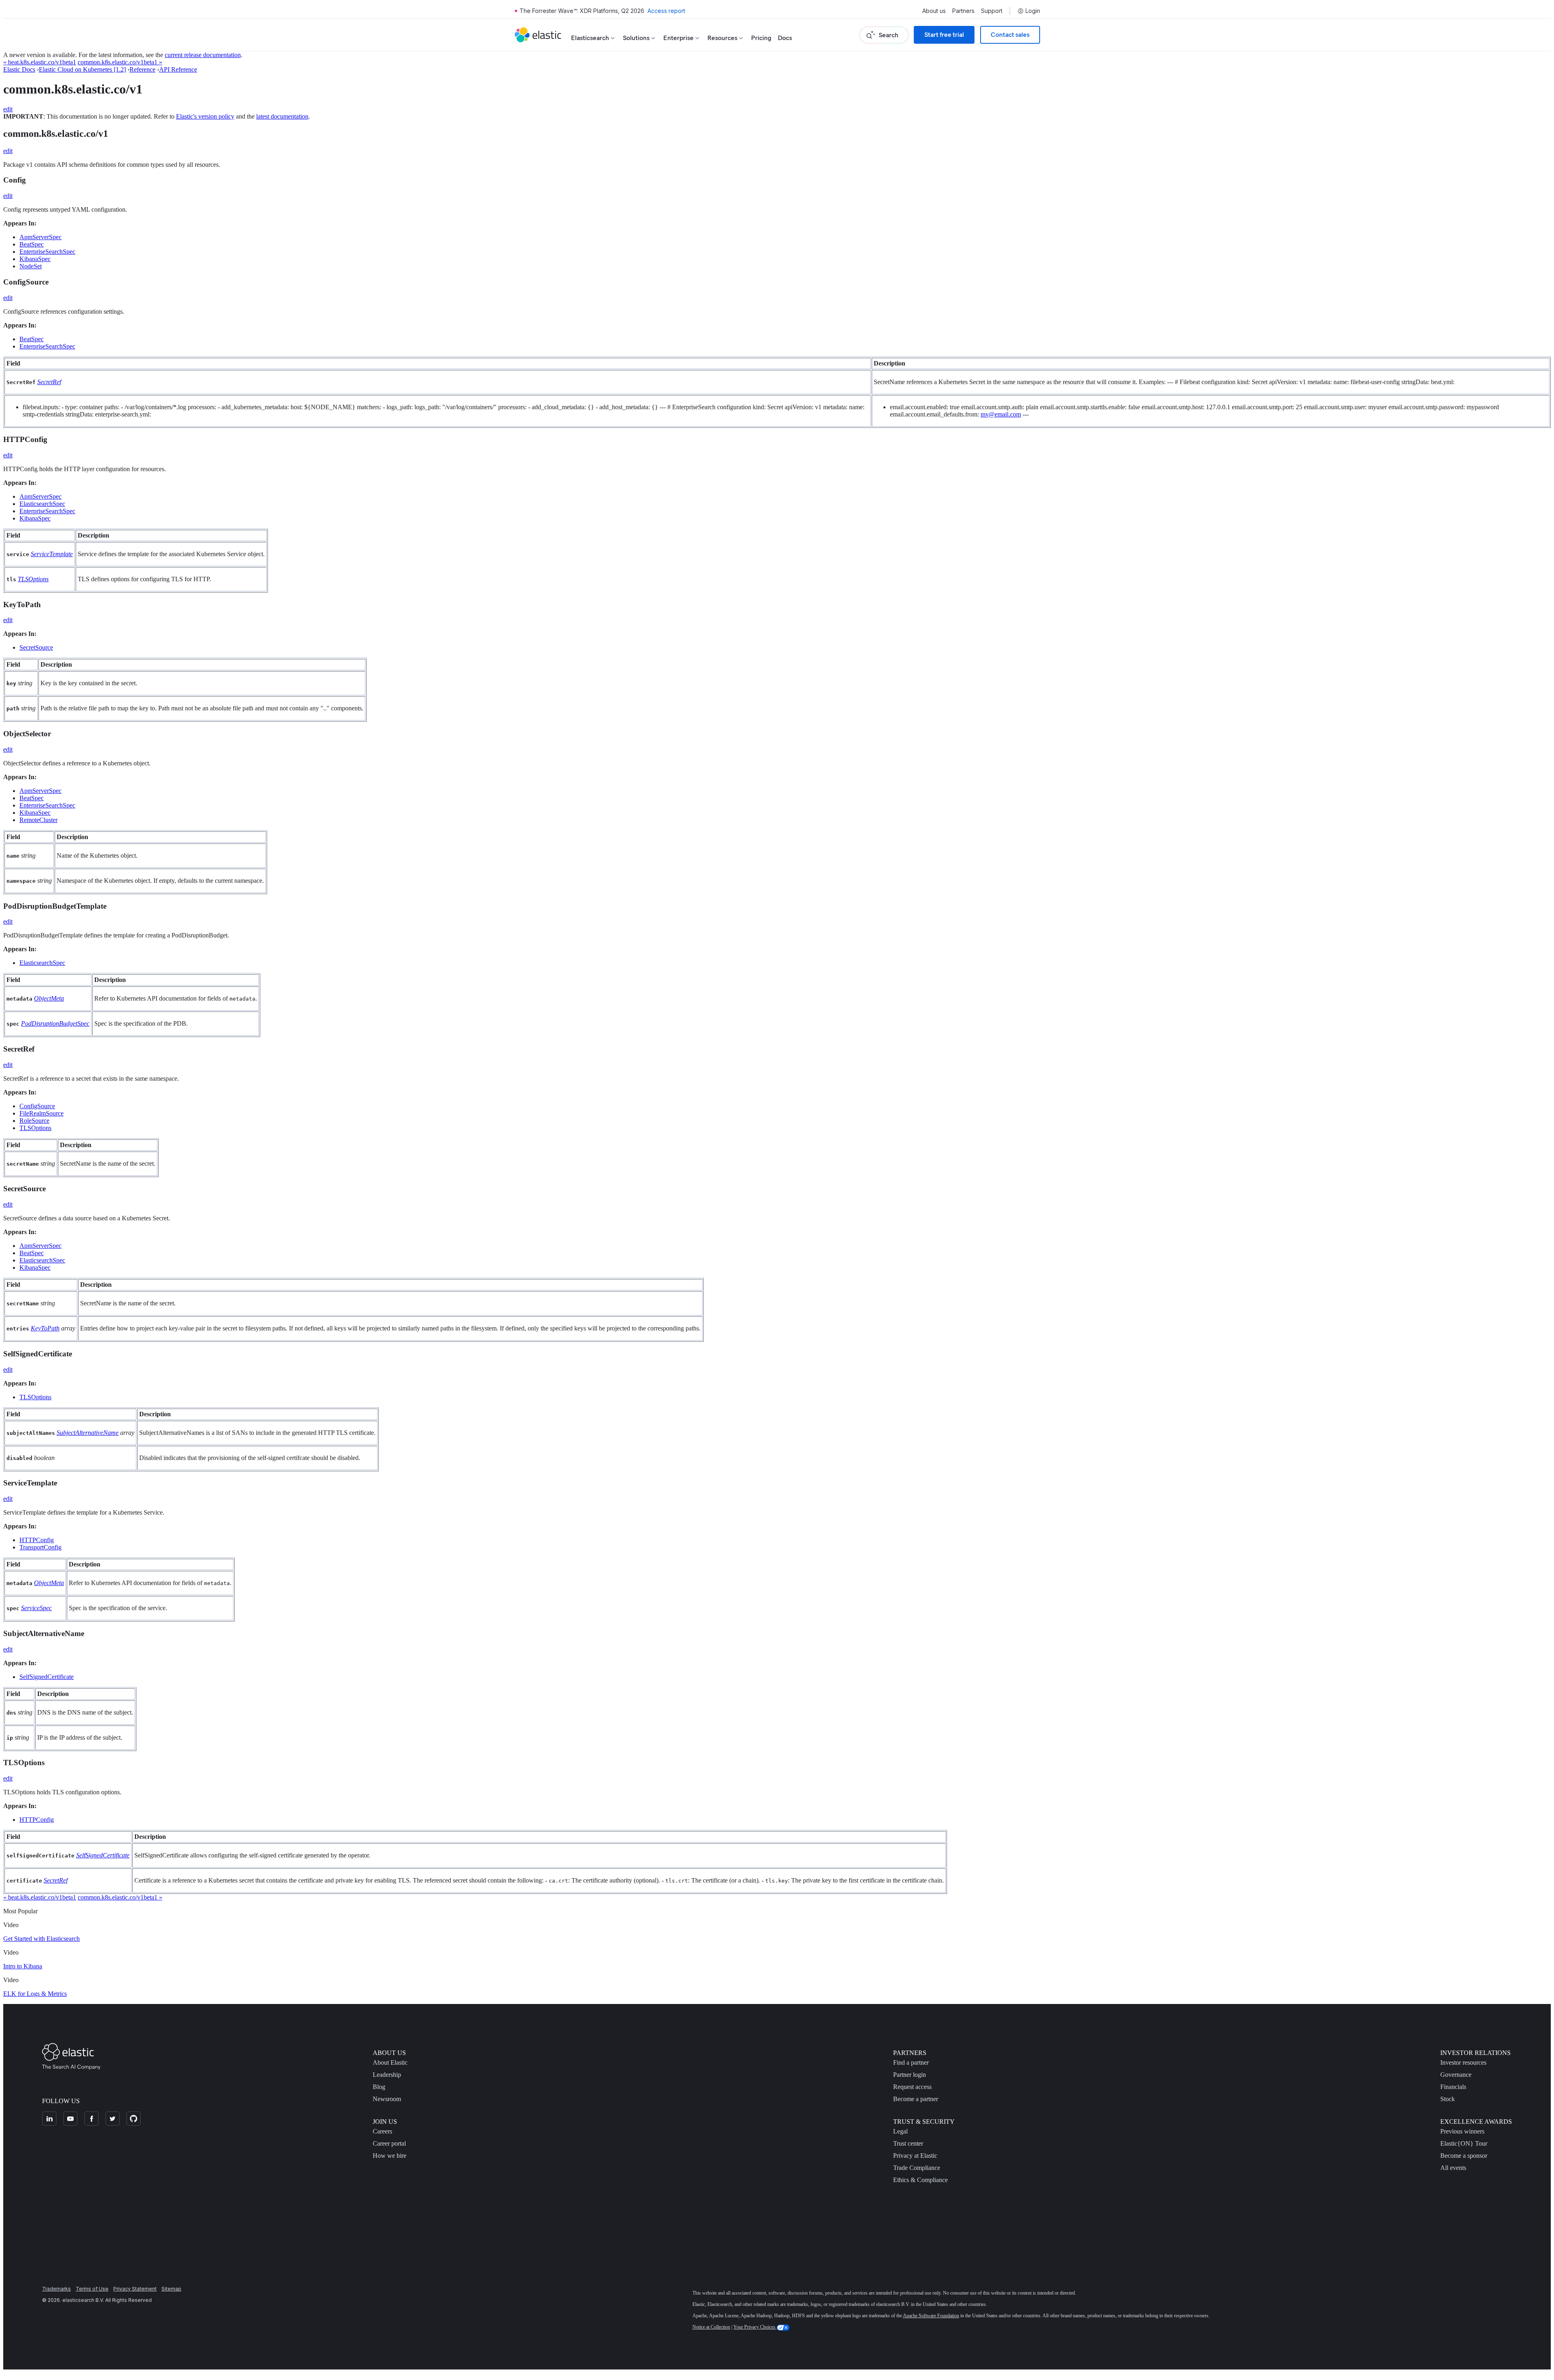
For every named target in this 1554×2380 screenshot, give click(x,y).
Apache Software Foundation (931, 2316)
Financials (1453, 2087)
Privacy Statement (135, 2289)
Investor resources (1463, 2062)
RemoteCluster (38, 820)
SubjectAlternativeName (88, 1433)
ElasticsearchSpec (42, 504)
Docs (785, 38)
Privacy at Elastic (915, 2156)
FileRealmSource (41, 1113)
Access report (666, 11)
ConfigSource (37, 1106)
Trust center (908, 2143)
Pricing (761, 38)
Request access (912, 2087)
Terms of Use (92, 2289)
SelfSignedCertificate (47, 1677)
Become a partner (916, 2099)
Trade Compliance (917, 2168)
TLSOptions (33, 579)
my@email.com (1001, 414)
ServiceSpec (36, 1608)
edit (8, 109)
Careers (382, 2131)
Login (1033, 11)
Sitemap (171, 2289)
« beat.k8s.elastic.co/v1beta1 (40, 62)
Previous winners (1462, 2131)
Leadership (387, 2075)
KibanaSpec (35, 259)
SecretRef (49, 382)
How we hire (390, 2156)
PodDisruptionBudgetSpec (55, 1023)
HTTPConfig (37, 1540)
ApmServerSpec (40, 237)
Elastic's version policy (205, 116)
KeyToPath (45, 1328)
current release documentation (203, 55)
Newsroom (387, 2099)
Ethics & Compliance (920, 2180)
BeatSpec (32, 244)
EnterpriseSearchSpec (47, 252)
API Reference (178, 69)
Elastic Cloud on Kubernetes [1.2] (82, 69)
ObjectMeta (49, 998)
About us (934, 11)
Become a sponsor (1464, 2156)
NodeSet (31, 266)
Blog (379, 2087)
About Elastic (390, 2062)
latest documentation (282, 116)
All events (1453, 2168)
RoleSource (34, 1121)
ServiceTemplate (52, 554)
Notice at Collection (711, 2327)
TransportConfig (40, 1547)
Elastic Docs (19, 69)
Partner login (910, 2075)
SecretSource (36, 647)
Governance (1456, 2075)
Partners (963, 11)
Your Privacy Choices (755, 2327)
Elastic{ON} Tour (1464, 2143)
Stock (1448, 2099)
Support (992, 11)
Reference (142, 69)
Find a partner (911, 2062)
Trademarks (56, 2289)
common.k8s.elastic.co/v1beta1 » (120, 62)
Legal (900, 2131)
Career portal (389, 2143)
